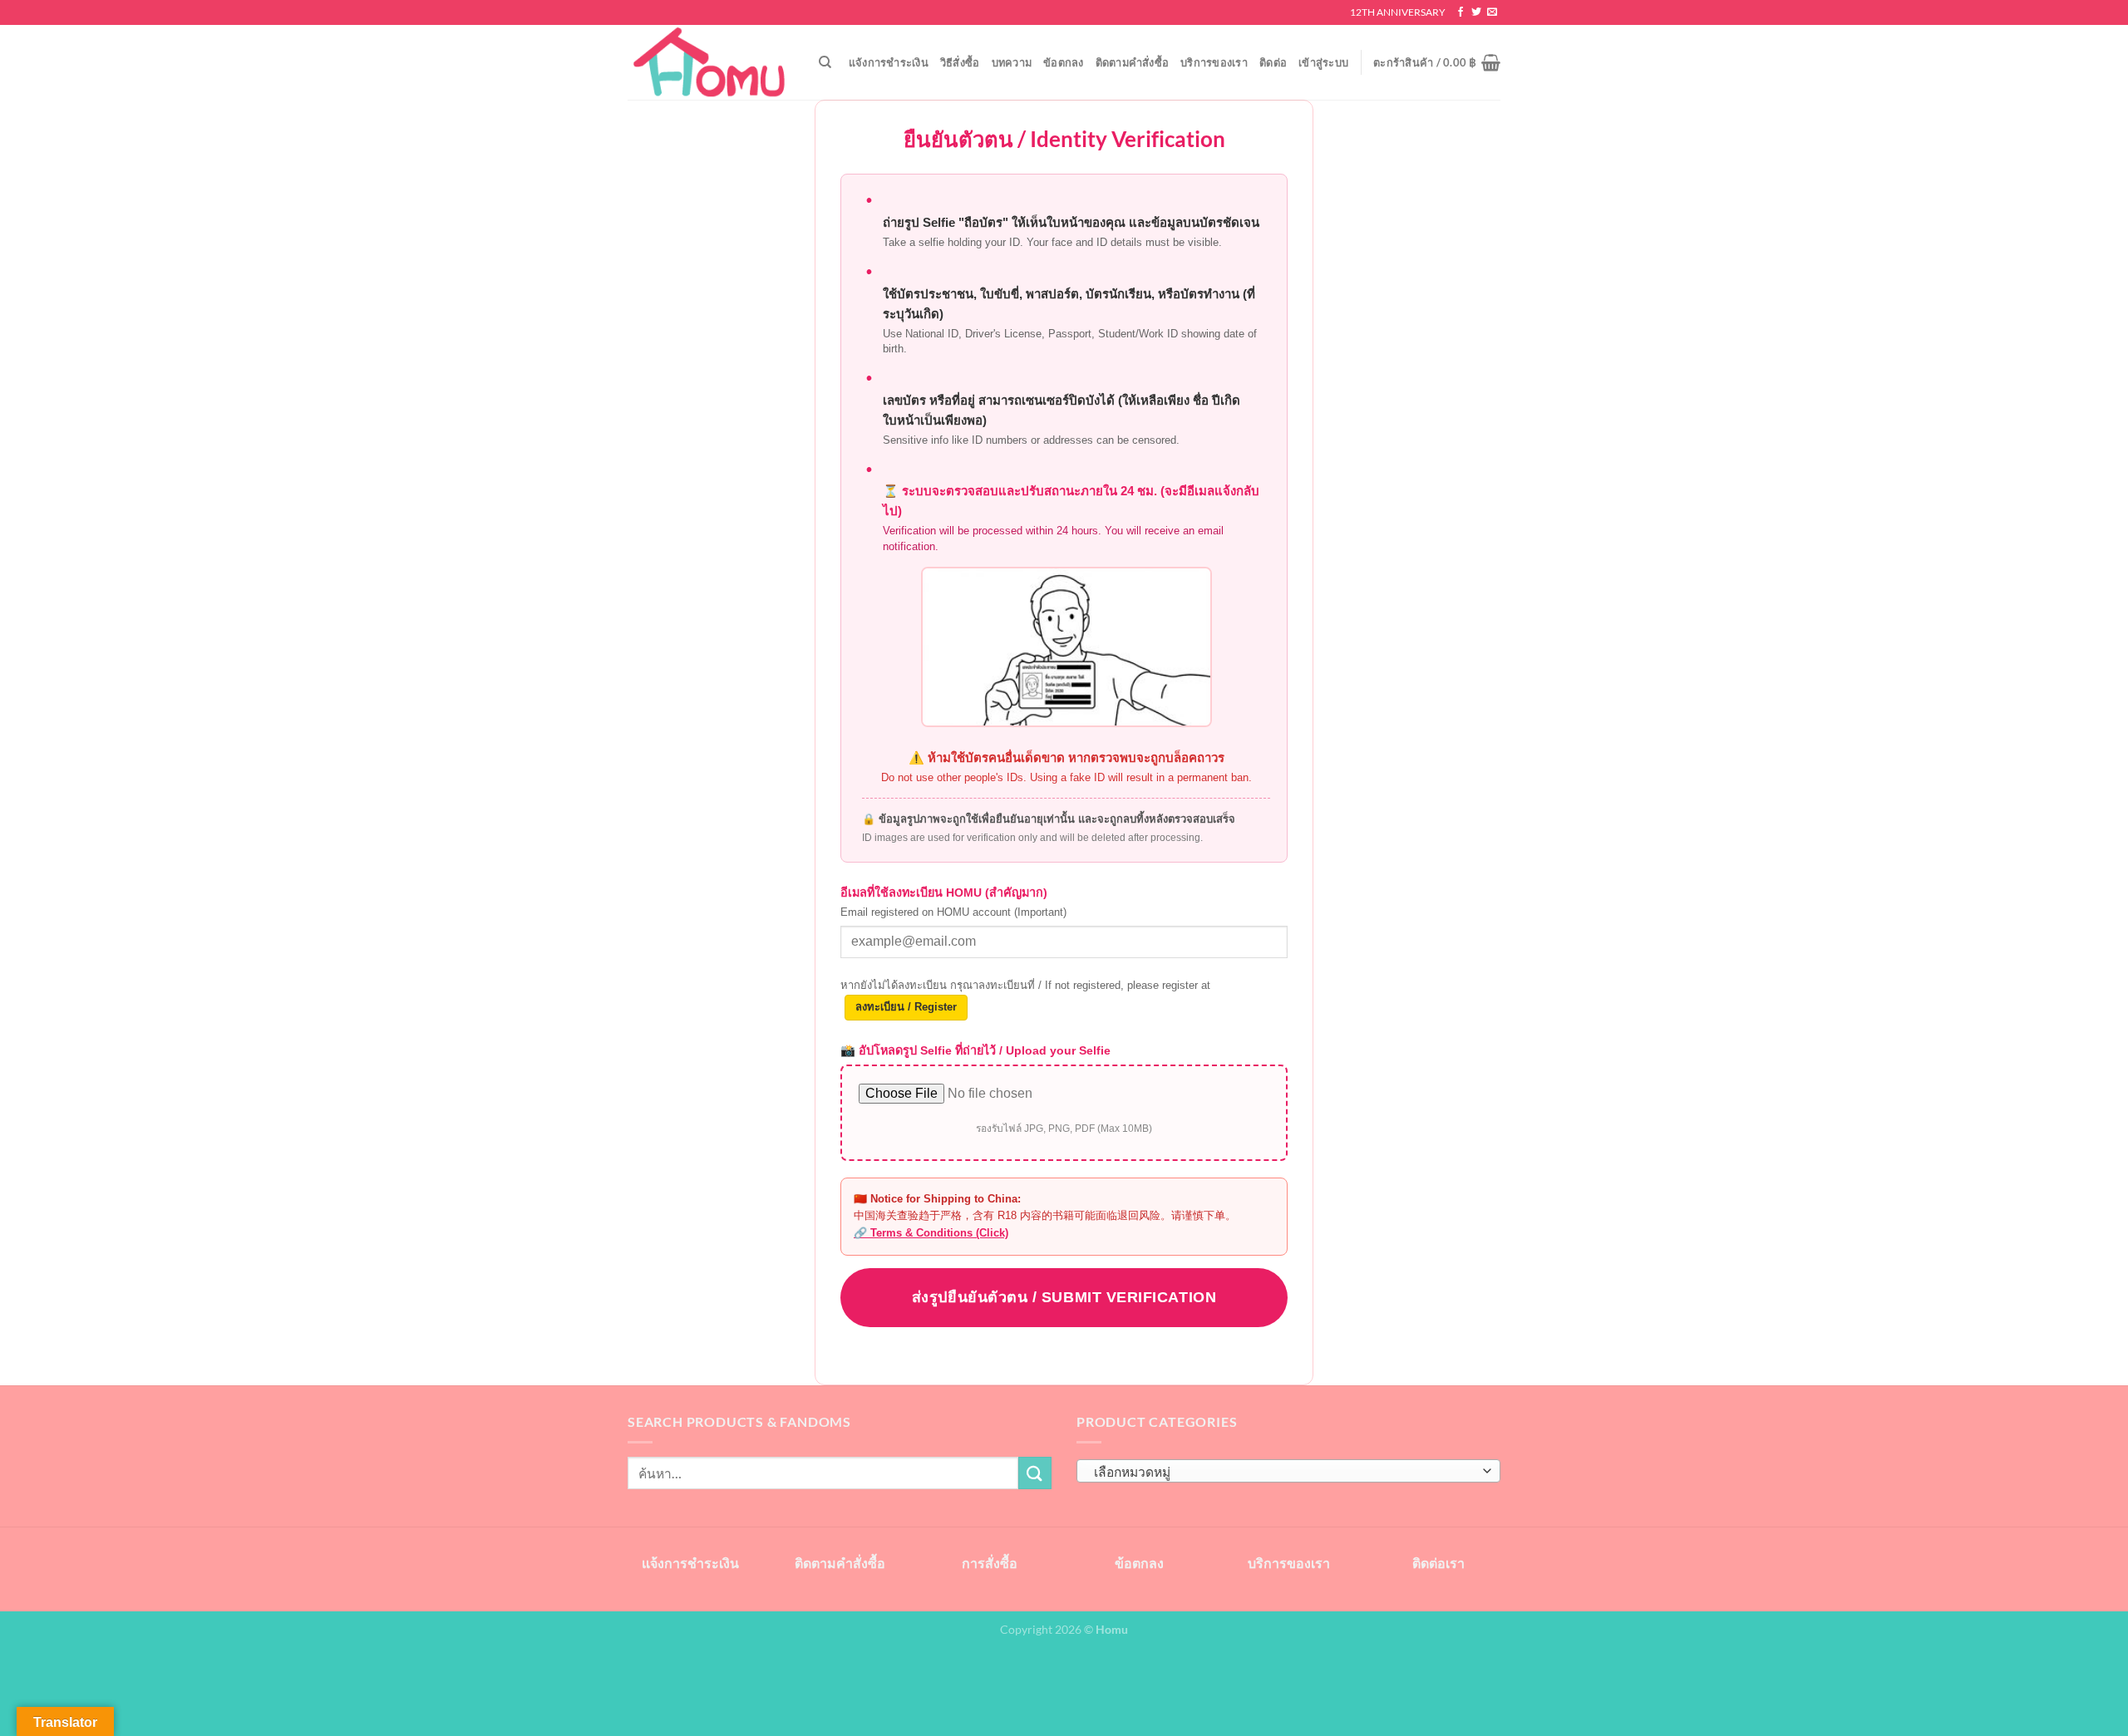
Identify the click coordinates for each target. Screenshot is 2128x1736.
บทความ (1012, 62)
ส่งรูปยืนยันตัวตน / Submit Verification (1064, 1297)
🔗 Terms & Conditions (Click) (931, 1233)
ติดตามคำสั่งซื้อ (1133, 62)
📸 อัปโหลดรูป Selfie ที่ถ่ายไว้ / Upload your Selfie (975, 1050)
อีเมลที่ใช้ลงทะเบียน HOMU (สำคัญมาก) (953, 902)
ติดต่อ (1273, 62)
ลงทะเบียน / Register (906, 1007)
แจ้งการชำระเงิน (889, 62)
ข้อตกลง (1064, 62)
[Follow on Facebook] (1461, 12)
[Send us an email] (1492, 12)
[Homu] (711, 63)
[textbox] (1285, 1472)
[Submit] (1035, 1473)
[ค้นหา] (825, 62)
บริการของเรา (1214, 62)
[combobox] (1288, 1471)
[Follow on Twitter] (1476, 12)
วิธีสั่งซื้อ (960, 62)
